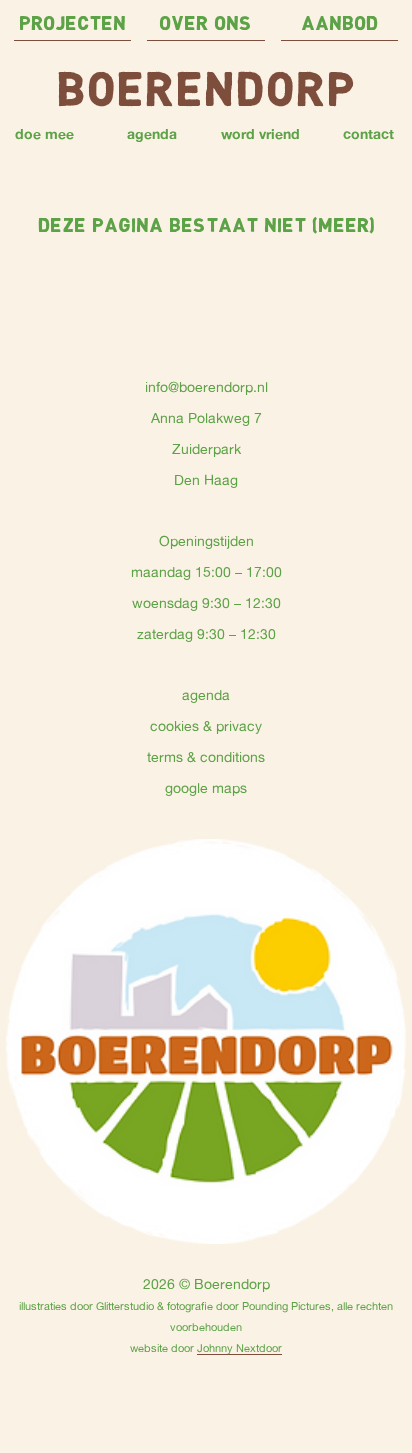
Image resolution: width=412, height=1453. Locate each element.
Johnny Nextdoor (239, 1347)
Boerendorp (206, 93)
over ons (205, 24)
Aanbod (339, 24)
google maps (206, 788)
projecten (72, 24)
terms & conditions (206, 757)
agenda (152, 133)
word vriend (260, 133)
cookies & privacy (206, 726)
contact (368, 133)
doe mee (44, 133)
